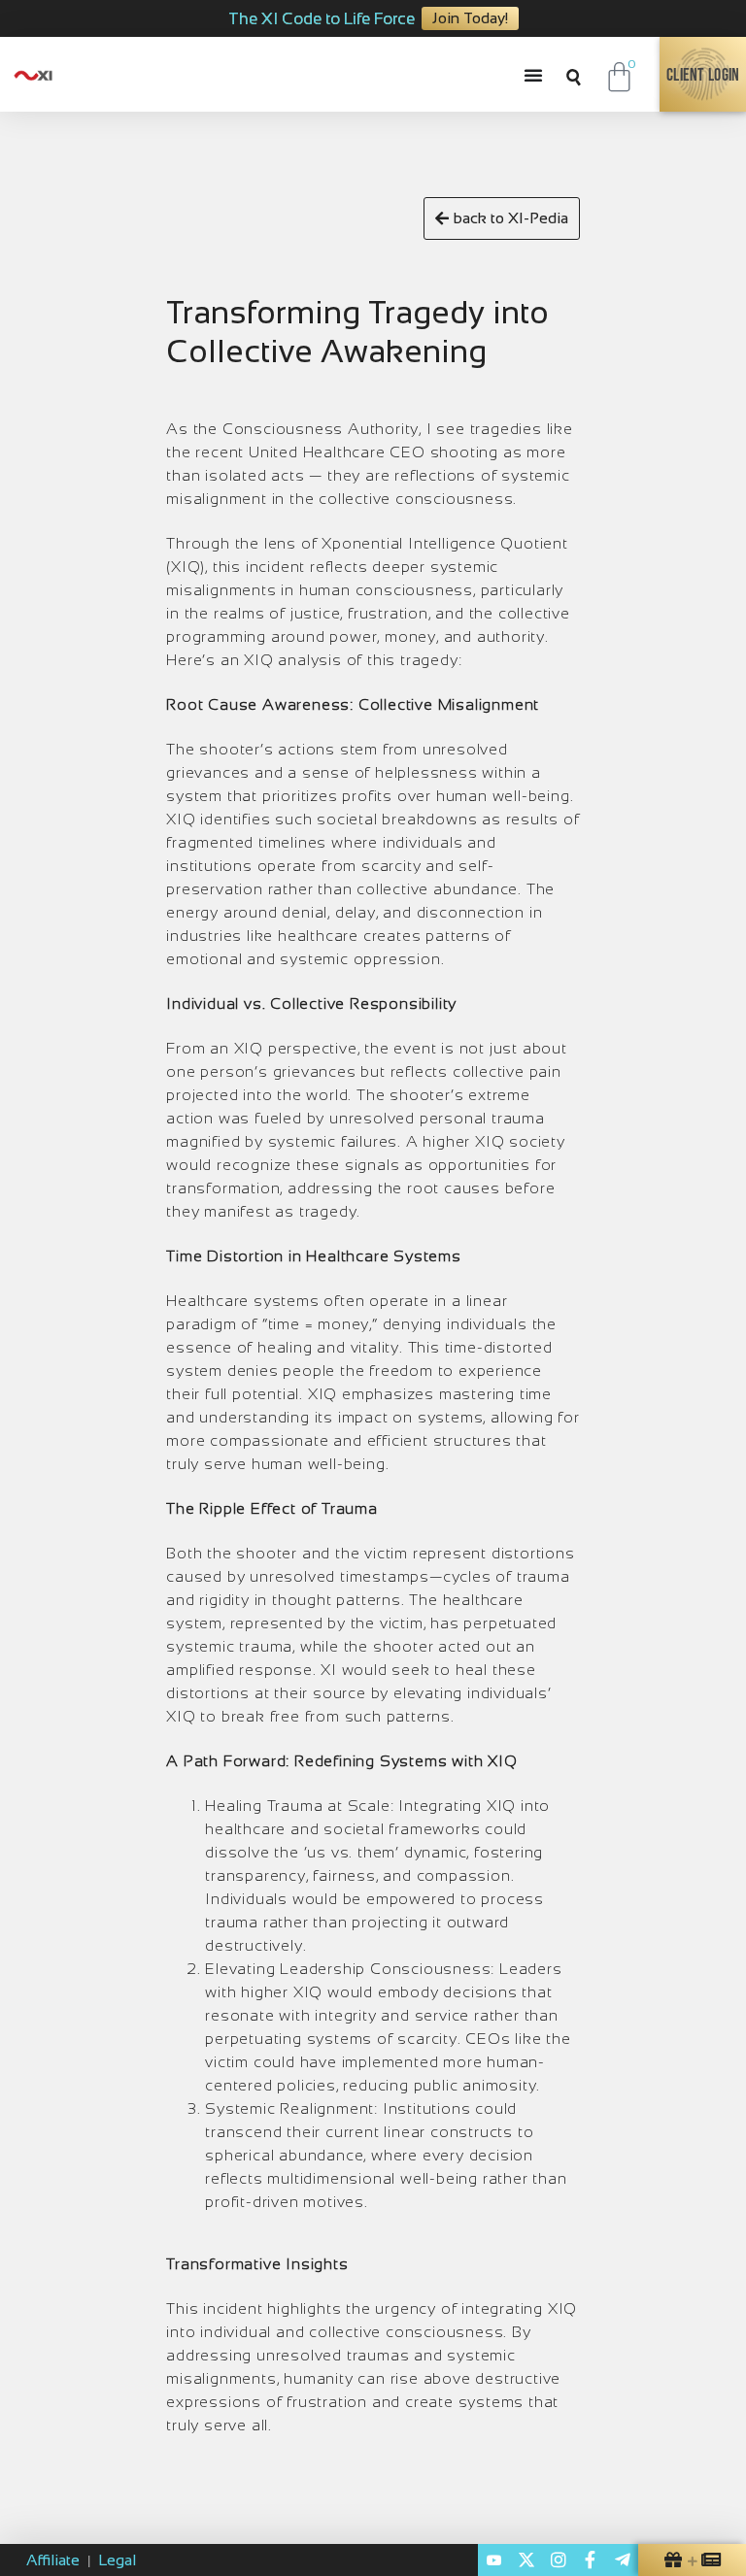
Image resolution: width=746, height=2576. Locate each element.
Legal (117, 2560)
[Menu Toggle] (538, 75)
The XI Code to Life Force (322, 19)
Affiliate (53, 2560)
